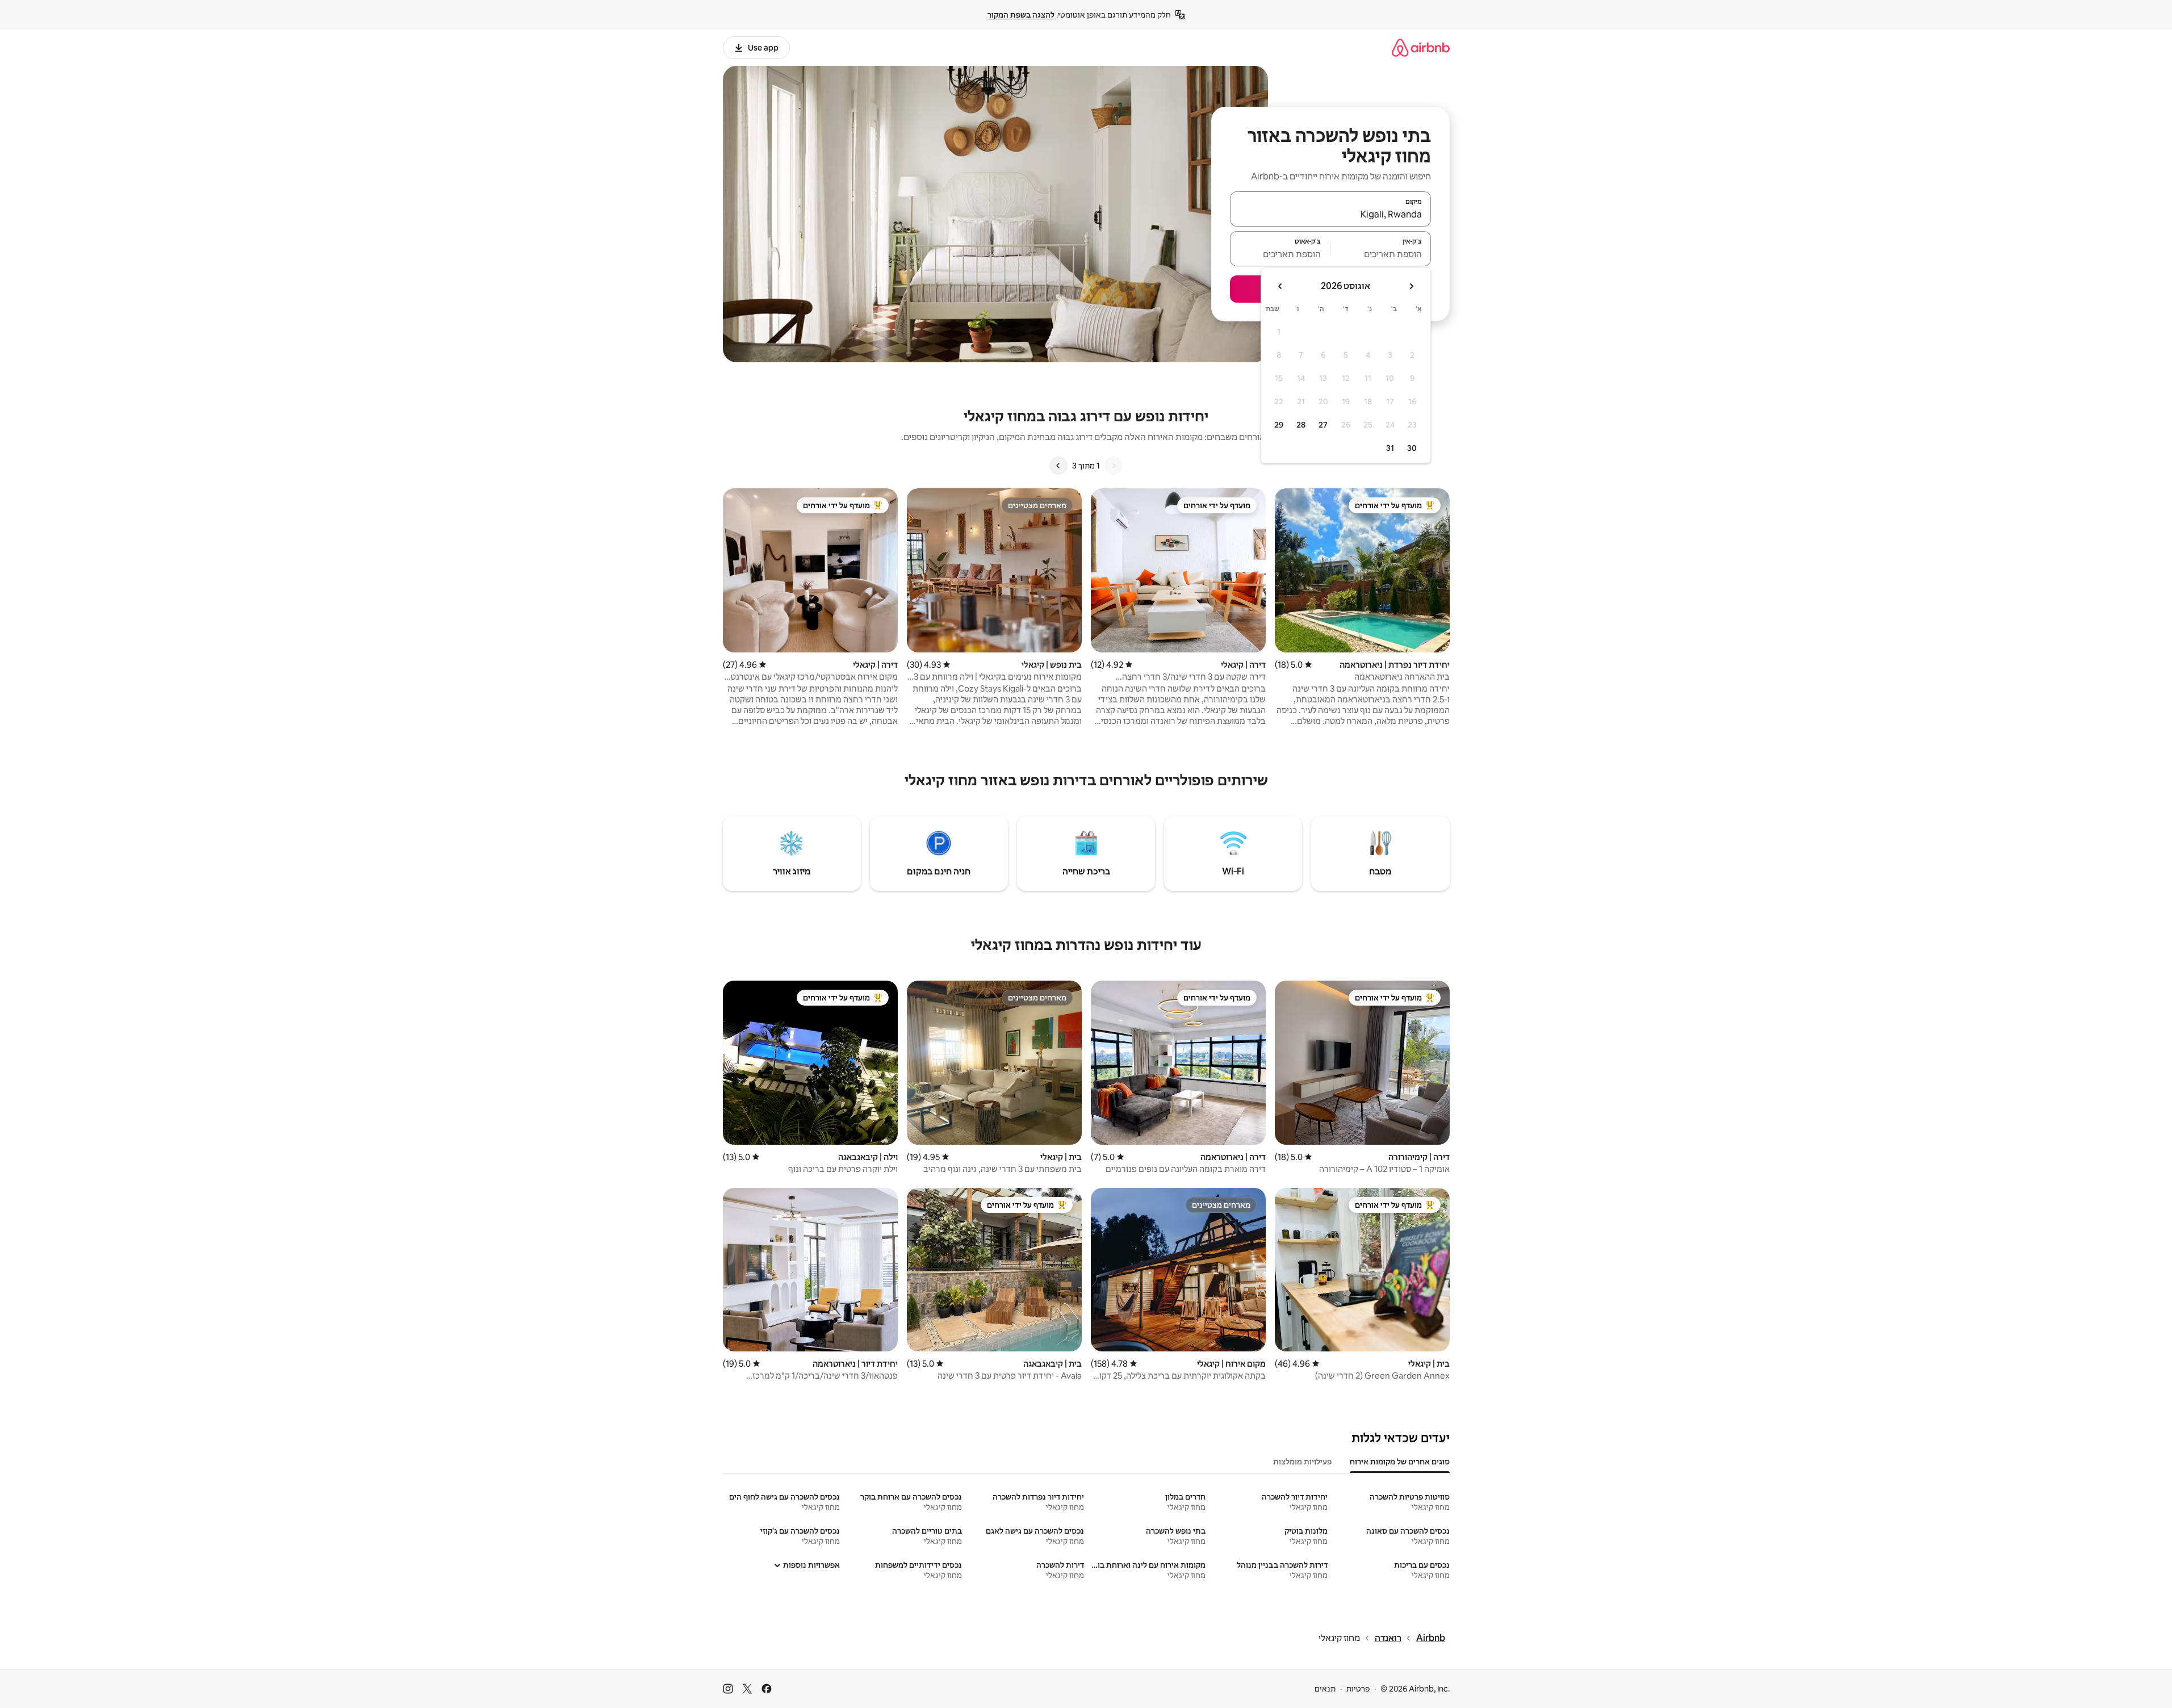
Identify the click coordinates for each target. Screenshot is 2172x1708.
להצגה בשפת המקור (1021, 15)
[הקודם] (1114, 466)
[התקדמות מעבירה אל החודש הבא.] (1280, 286)
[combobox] (1330, 214)
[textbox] (1381, 254)
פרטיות (1358, 1689)
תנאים (1325, 1689)
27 (1323, 425)
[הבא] (1058, 466)
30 (1412, 448)
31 (1390, 448)
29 (1279, 425)
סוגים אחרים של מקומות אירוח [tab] (1400, 1462)
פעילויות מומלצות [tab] (1302, 1462)
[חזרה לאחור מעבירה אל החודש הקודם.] (1411, 286)
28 (1301, 425)
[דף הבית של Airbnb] (1421, 47)
